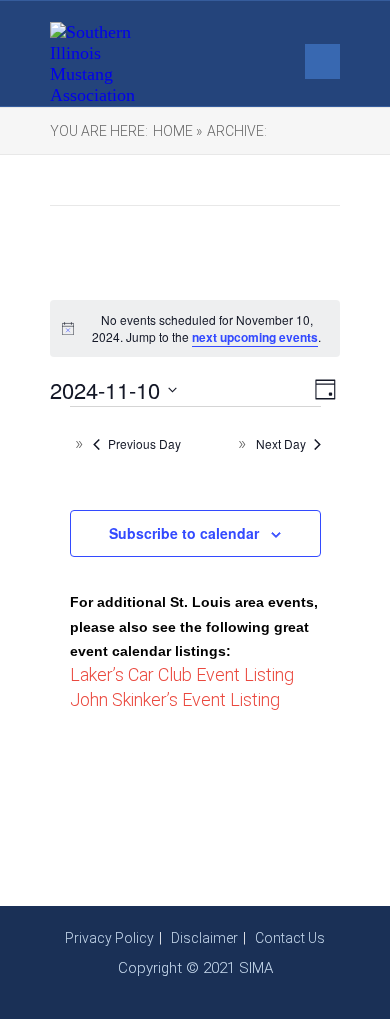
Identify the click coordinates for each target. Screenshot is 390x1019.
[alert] (195, 328)
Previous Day (144, 443)
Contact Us (290, 938)
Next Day (281, 443)
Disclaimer (204, 938)
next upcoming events (255, 337)
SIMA (256, 968)
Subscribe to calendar (184, 533)
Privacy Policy (109, 938)
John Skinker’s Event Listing (175, 699)
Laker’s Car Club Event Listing (182, 674)
